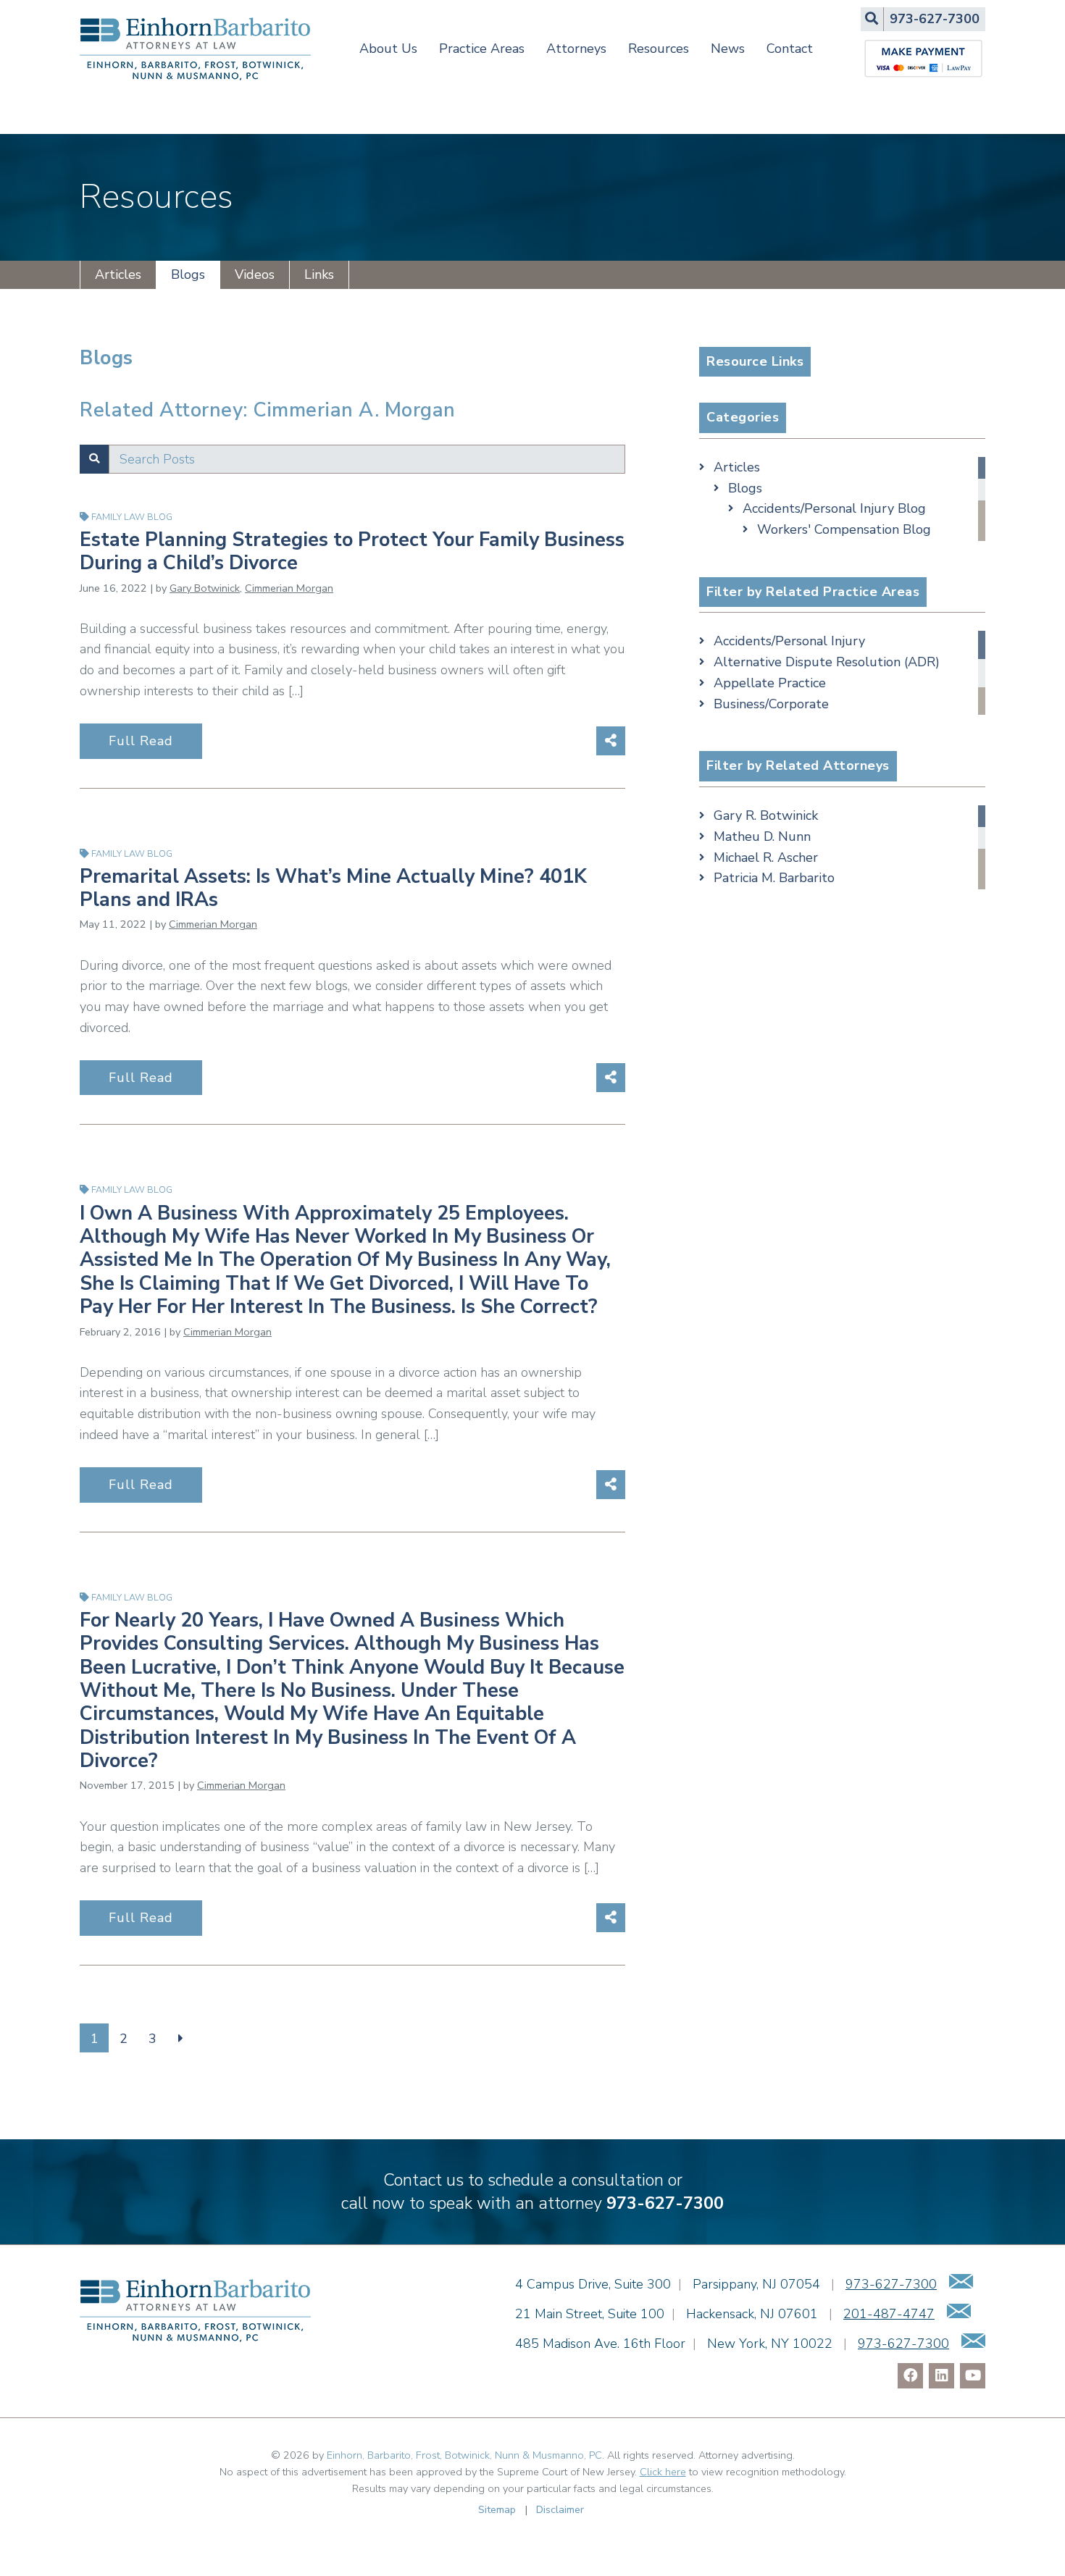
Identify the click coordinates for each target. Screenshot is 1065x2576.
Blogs (188, 274)
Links (319, 274)
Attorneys (576, 49)
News (728, 49)
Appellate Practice (770, 683)
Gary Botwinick (205, 588)
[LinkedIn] (941, 2376)
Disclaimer (560, 2509)
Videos (255, 274)
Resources (659, 49)
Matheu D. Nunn (762, 836)
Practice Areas (482, 49)
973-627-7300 (665, 2203)
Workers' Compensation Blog (844, 529)
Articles (118, 274)
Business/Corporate (771, 704)
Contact (790, 49)
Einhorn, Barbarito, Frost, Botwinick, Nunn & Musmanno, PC (464, 2455)
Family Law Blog (132, 517)
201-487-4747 (889, 2314)
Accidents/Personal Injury (789, 641)
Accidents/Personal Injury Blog (834, 508)
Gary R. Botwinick (766, 815)
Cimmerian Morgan (289, 588)
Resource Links (755, 361)
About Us (388, 49)
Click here (663, 2472)
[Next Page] (181, 2038)
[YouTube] (973, 2376)
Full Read (141, 741)
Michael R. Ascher (766, 857)
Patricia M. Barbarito (774, 878)
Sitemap (497, 2509)
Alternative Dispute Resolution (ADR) (827, 662)
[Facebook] (910, 2376)
